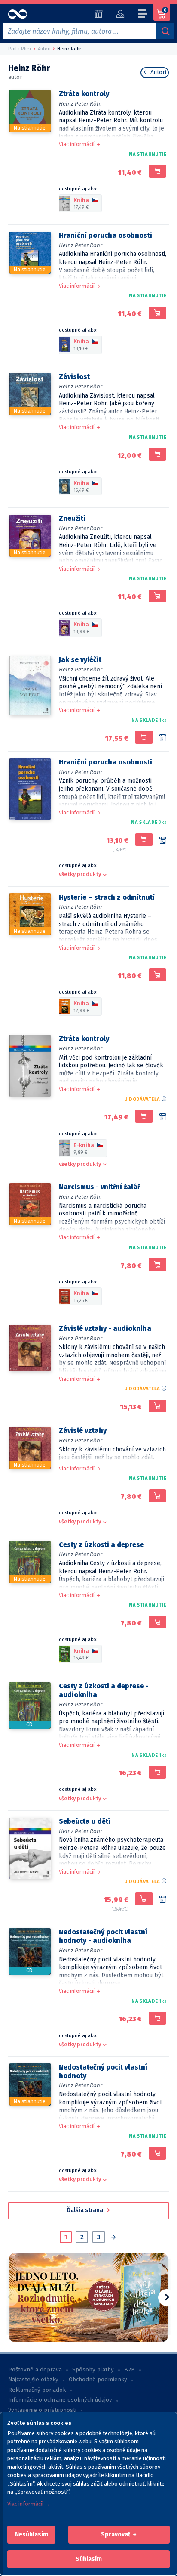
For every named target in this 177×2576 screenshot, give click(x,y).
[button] (32, 2535)
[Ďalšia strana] (113, 2238)
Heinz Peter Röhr (81, 104)
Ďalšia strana (85, 2210)
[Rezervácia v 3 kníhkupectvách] (163, 841)
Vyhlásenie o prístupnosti (42, 2410)
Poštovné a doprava (35, 2370)
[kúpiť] (157, 171)
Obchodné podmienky (98, 2380)
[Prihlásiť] (120, 14)
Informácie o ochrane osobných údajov (60, 2400)
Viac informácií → (29, 2504)
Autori (157, 72)
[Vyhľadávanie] (165, 31)
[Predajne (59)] (99, 14)
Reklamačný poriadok (37, 2390)
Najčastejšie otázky (33, 2380)
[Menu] (143, 15)
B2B (130, 2370)
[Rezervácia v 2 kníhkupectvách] (163, 738)
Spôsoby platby (93, 2370)
